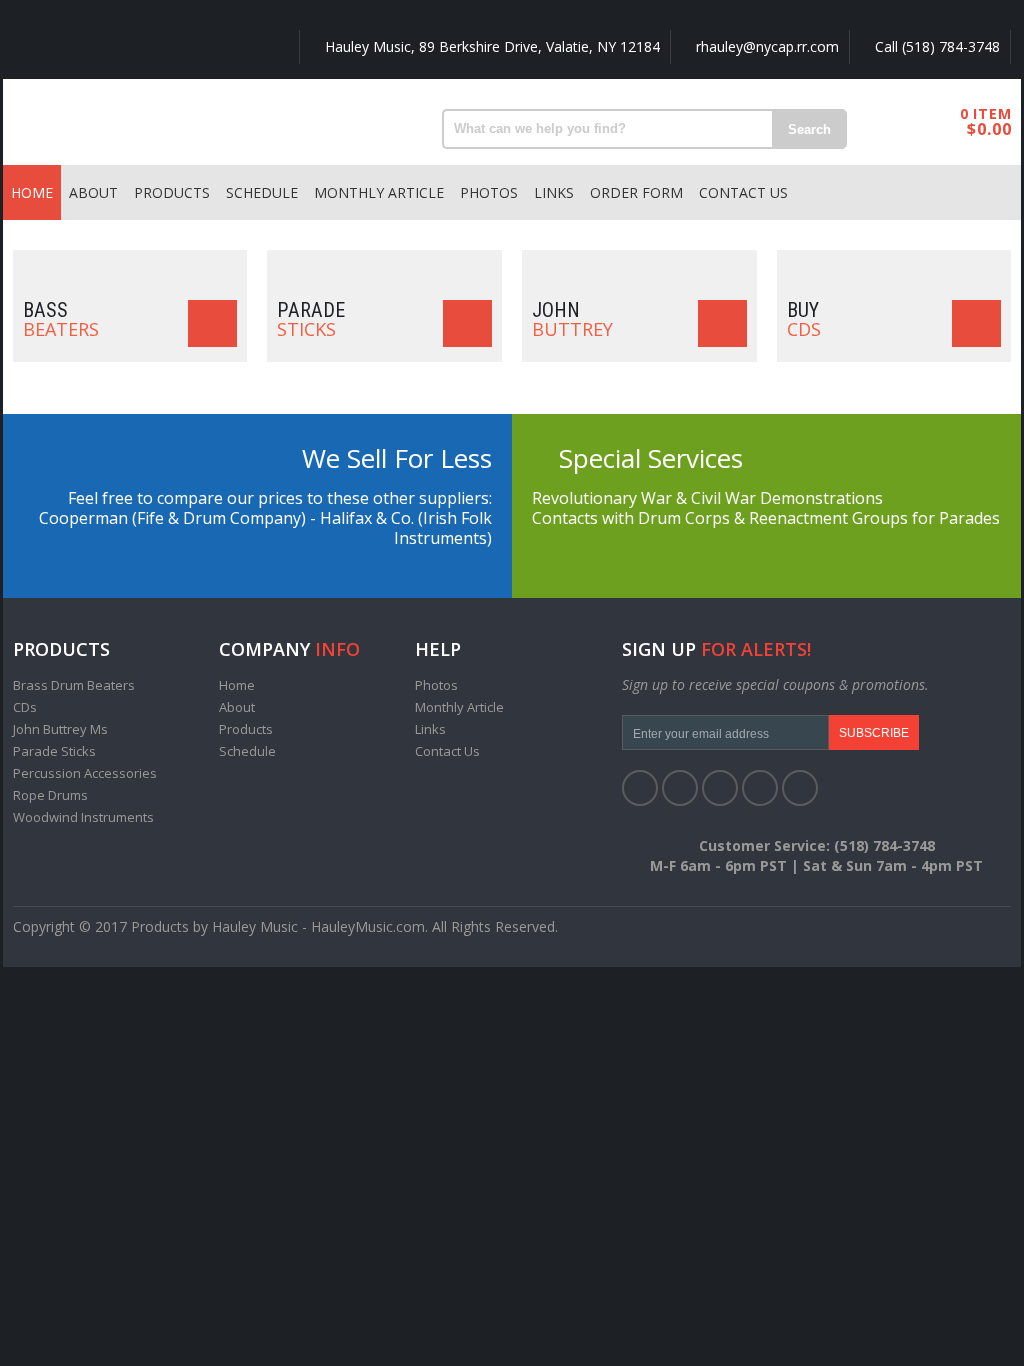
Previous (43, 250)
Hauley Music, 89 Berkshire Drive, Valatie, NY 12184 (490, 46)
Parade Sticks (54, 751)
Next (981, 250)
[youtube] (760, 788)
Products (172, 192)
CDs (25, 707)
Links (554, 192)
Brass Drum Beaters (74, 685)
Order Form (636, 192)
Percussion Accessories (85, 773)
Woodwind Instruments (83, 817)
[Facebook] (640, 788)
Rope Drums (50, 795)
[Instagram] (800, 788)
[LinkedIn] (720, 788)
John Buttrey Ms (60, 729)
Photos (489, 192)
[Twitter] (680, 788)
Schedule (262, 192)
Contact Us (743, 192)
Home (32, 192)
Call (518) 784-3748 (935, 46)
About (93, 192)
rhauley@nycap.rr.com (765, 46)
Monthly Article (379, 192)
